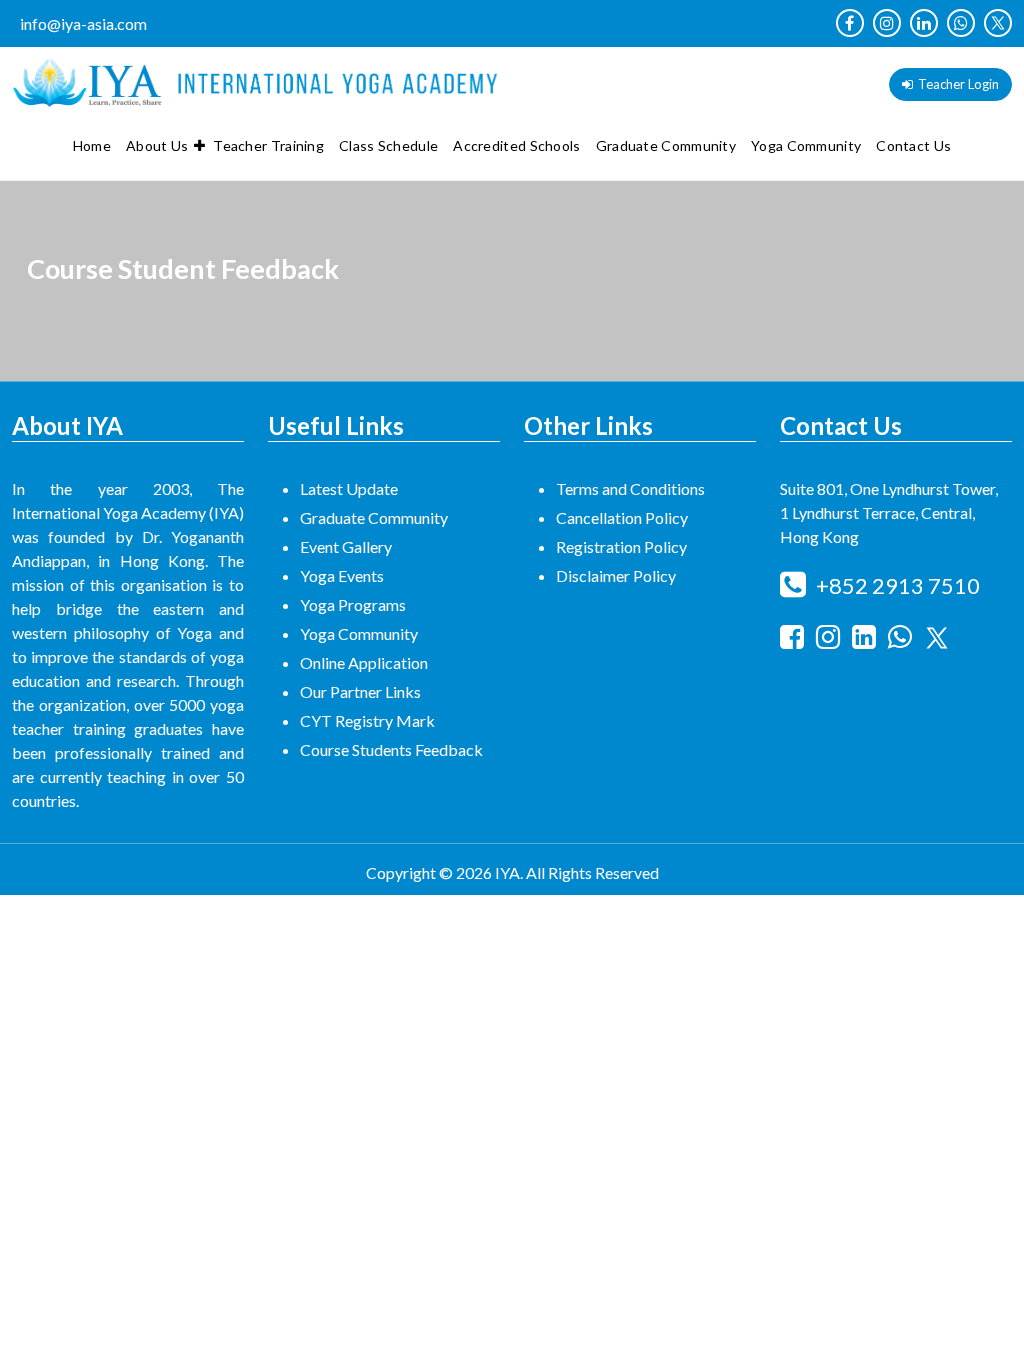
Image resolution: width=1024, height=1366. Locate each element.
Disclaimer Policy (616, 575)
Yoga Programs (353, 604)
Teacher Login (958, 84)
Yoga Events (342, 575)
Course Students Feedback (391, 749)
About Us (157, 145)
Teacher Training (268, 145)
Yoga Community (806, 145)
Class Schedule (388, 145)
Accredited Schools (516, 145)
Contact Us (913, 145)
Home (92, 145)
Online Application (364, 662)
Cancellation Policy (622, 517)
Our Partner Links (360, 691)
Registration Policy (621, 546)
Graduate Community (666, 145)
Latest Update (349, 488)
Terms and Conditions (630, 488)
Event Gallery (346, 546)
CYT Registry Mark (367, 720)
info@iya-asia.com (83, 23)
